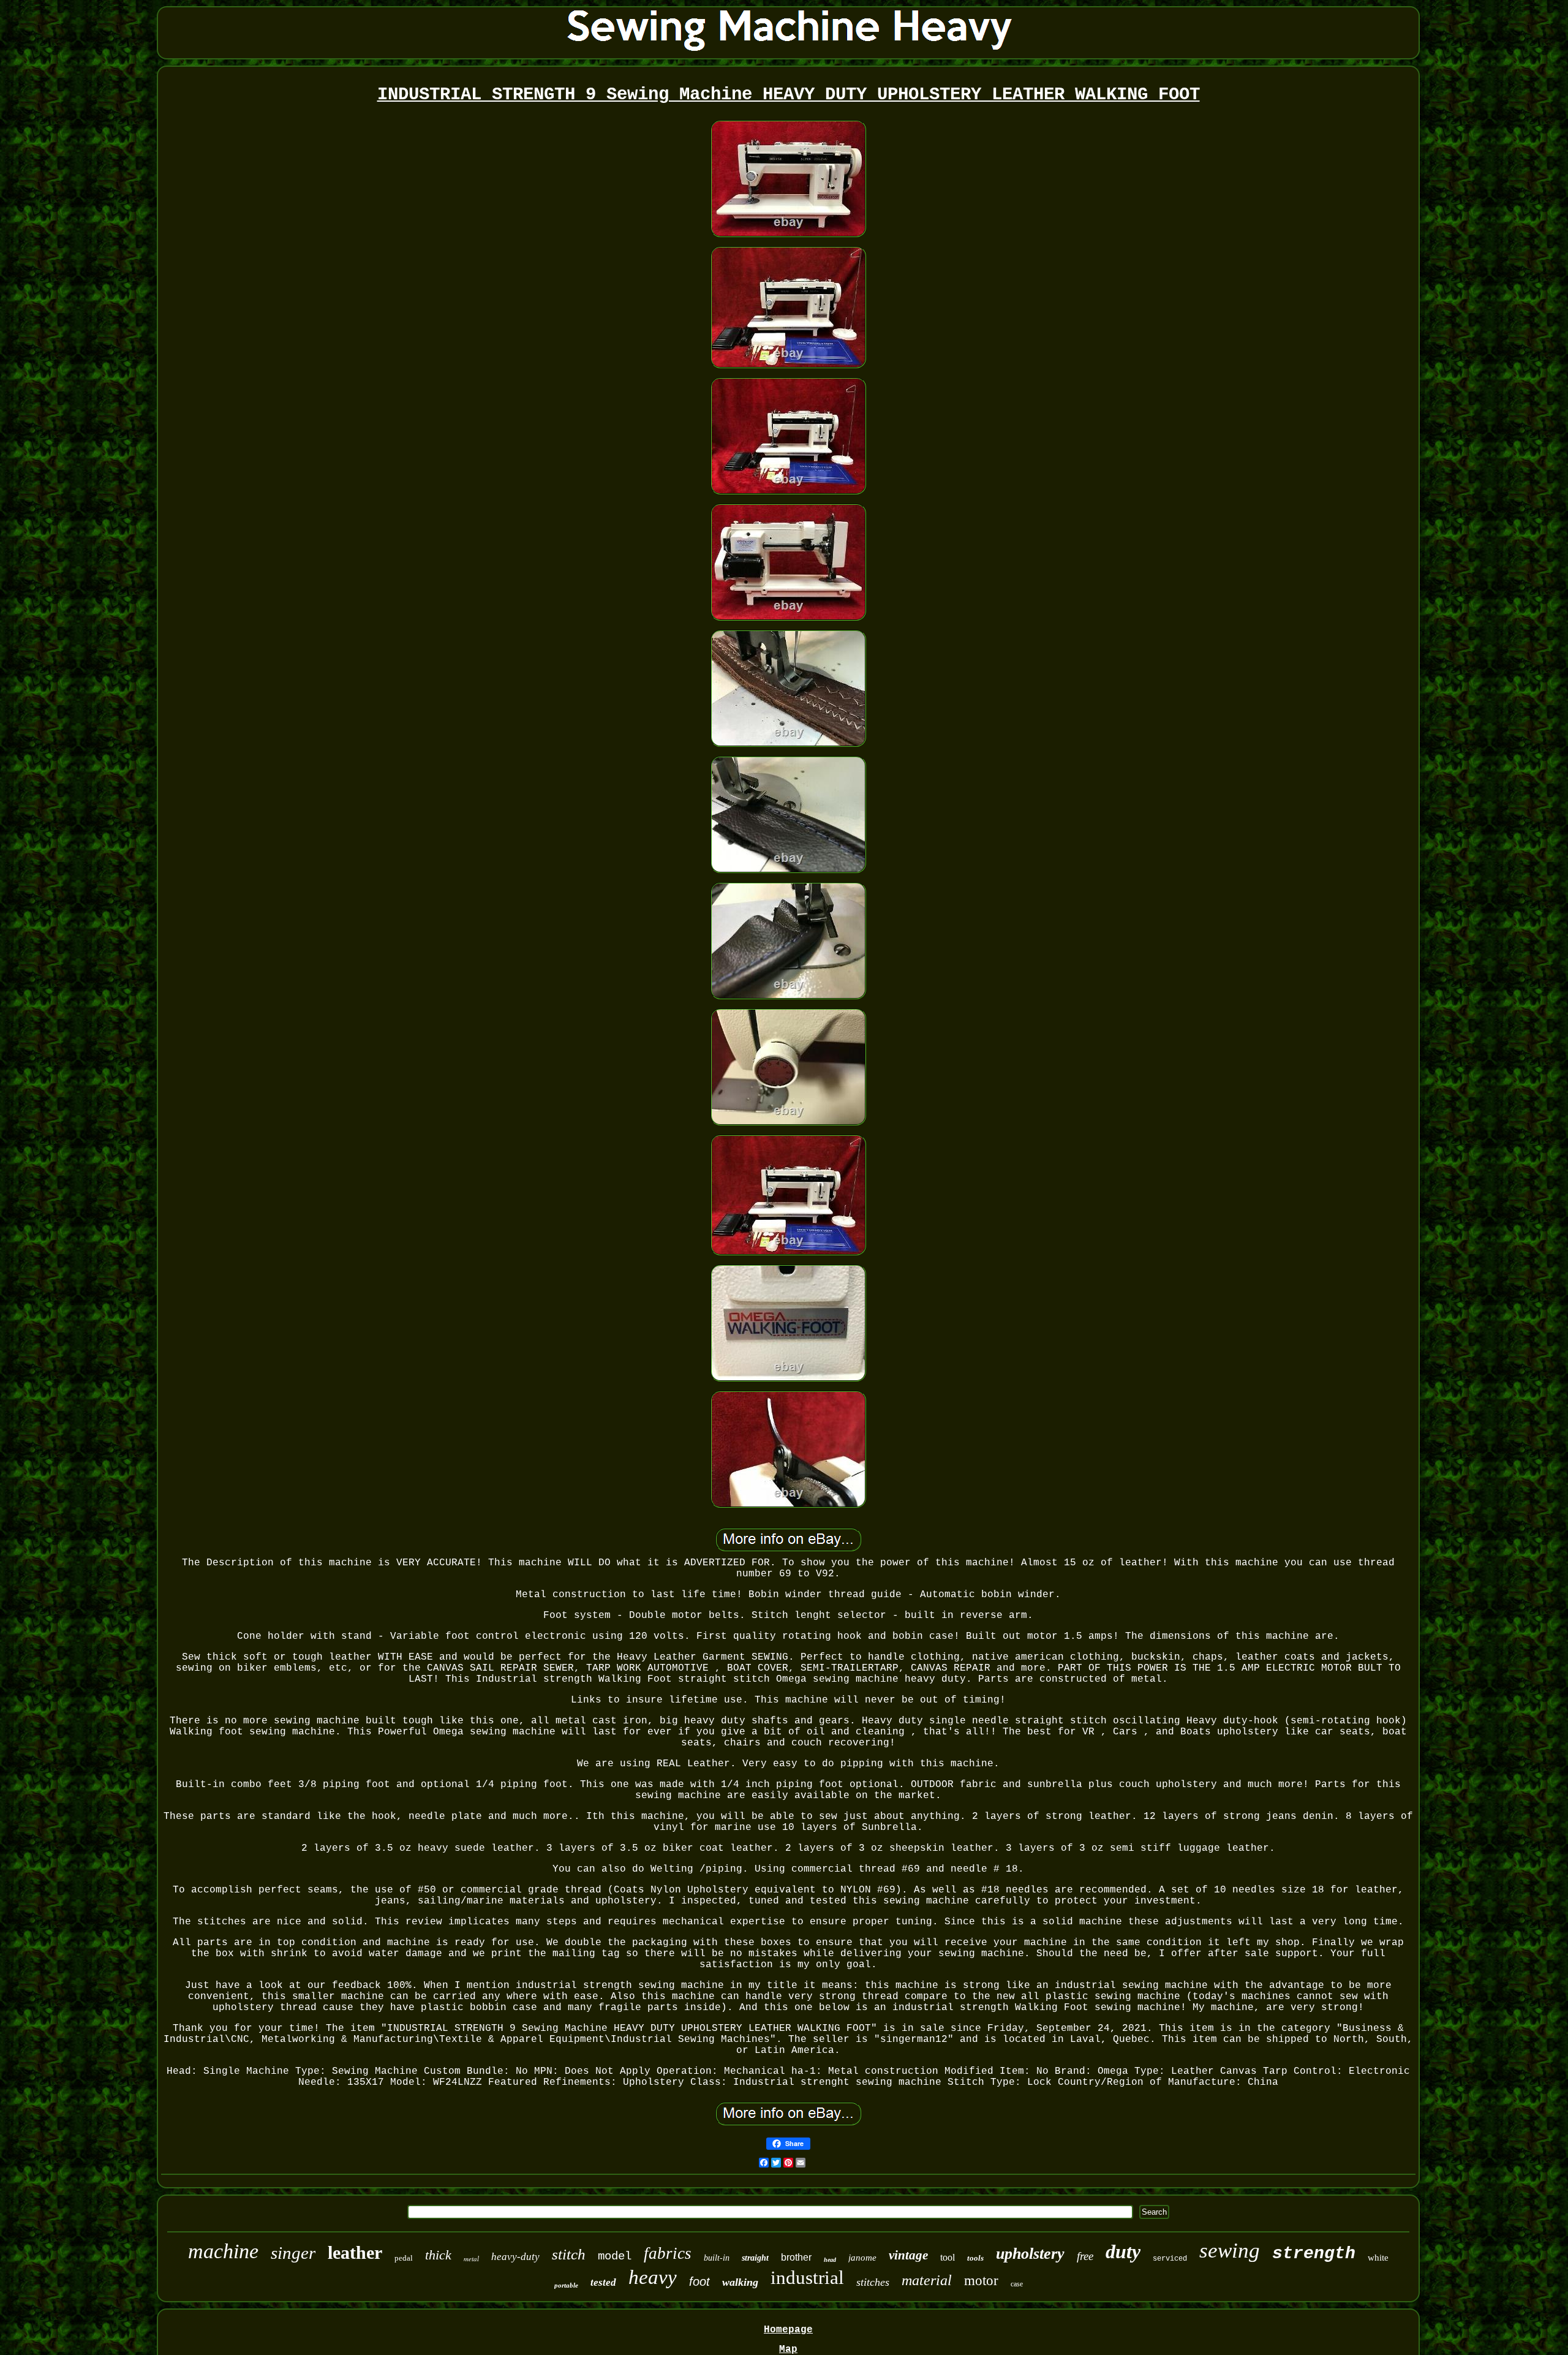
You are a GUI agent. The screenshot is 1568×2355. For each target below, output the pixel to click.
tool (948, 2257)
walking (740, 2282)
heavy (653, 2277)
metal (471, 2259)
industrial (807, 2278)
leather (355, 2252)
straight (755, 2258)
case (1017, 2284)
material (927, 2280)
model (615, 2256)
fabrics (668, 2253)
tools (975, 2258)
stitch (569, 2254)
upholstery (1030, 2254)
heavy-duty (515, 2257)
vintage (908, 2255)
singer (293, 2253)
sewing (1230, 2251)
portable (566, 2285)
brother (796, 2257)
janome (862, 2258)
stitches (873, 2282)
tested (603, 2282)
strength (1314, 2254)
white (1378, 2258)
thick (438, 2255)
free (1085, 2256)
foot (699, 2281)
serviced (1170, 2259)
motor (981, 2281)
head (830, 2260)
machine (223, 2251)
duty (1123, 2251)
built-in (717, 2258)
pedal (404, 2258)
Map (788, 2349)
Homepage (788, 2330)
